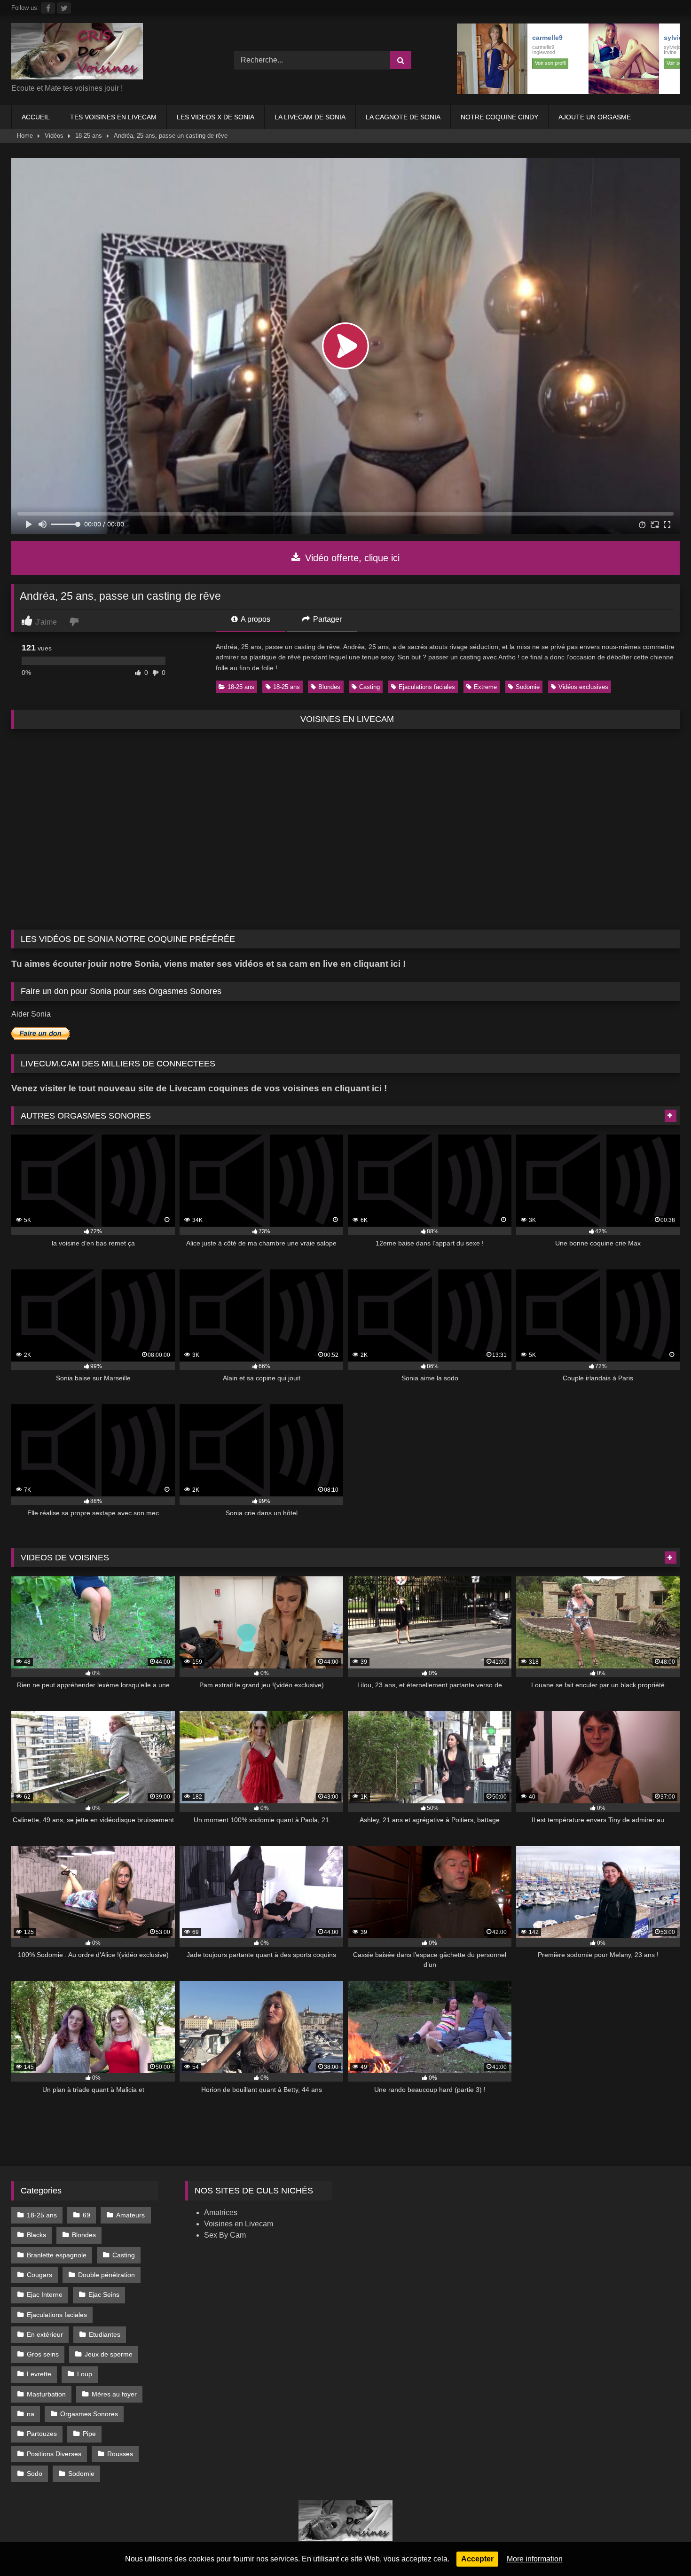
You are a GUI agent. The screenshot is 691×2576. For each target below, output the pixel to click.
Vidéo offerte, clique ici (351, 558)
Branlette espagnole (57, 2255)
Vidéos (54, 136)
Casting (369, 687)
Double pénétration (106, 2275)
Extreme (485, 687)
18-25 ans (89, 136)
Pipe (89, 2434)
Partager (326, 619)
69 (86, 2215)
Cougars (39, 2275)
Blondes (329, 687)
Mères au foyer (114, 2394)
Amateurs (130, 2215)
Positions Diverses (54, 2454)
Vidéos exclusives (583, 687)
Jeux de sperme (109, 2354)
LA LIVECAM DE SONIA (310, 117)
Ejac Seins (104, 2294)
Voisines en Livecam (239, 2224)
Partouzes (42, 2434)
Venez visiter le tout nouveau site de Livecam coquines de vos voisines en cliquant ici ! (199, 1088)
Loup (85, 2374)
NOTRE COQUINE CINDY (499, 117)
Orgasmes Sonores (89, 2414)
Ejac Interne (45, 2294)
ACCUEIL (36, 117)
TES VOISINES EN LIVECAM (113, 117)
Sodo (35, 2474)
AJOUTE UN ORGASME (595, 117)
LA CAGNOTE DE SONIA (403, 117)
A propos (255, 619)
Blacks (36, 2235)
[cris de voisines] (77, 53)
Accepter (477, 2559)
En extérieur (45, 2334)
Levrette (39, 2374)
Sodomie (528, 687)
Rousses (120, 2454)
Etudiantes (105, 2334)
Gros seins (43, 2354)
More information (535, 2559)
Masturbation (46, 2394)
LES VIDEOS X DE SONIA (216, 117)
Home (25, 136)
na (31, 2414)
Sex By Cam (225, 2235)
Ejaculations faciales (427, 687)
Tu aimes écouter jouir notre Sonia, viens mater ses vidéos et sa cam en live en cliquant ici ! (208, 964)
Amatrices (221, 2212)
